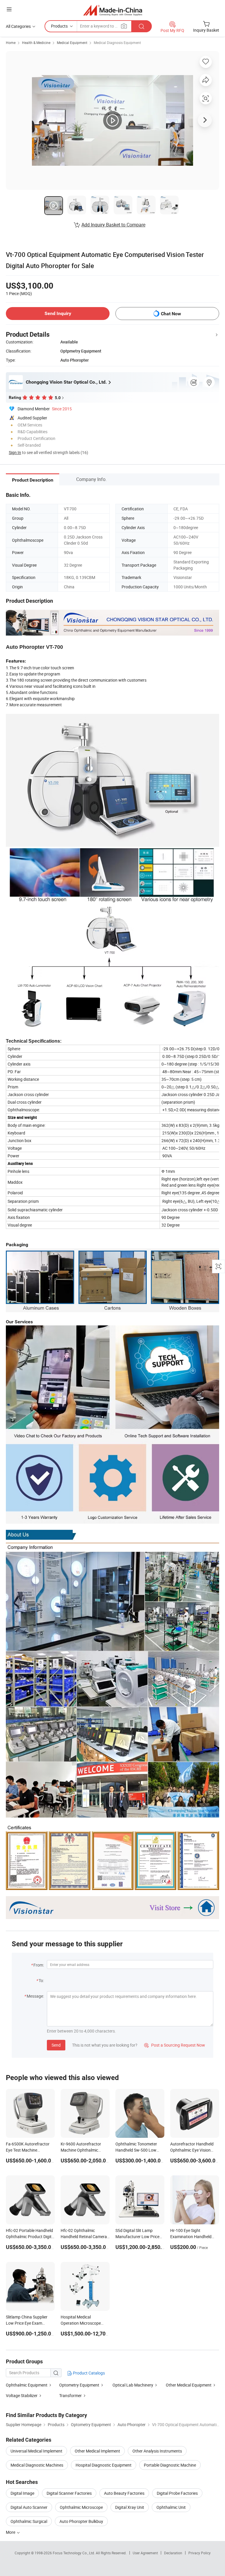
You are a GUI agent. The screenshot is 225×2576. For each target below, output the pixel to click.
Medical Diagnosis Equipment (117, 43)
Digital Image (22, 2493)
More (11, 2532)
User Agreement (145, 2553)
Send (56, 2045)
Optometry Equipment (79, 2385)
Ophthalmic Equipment (27, 2385)
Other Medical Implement (97, 2451)
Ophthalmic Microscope (81, 2507)
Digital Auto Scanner (29, 2507)
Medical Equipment (72, 43)
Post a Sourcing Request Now (175, 2045)
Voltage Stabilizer (22, 2395)
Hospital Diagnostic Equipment (104, 2465)
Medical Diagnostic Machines (37, 2465)
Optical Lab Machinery (133, 2385)
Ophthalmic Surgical (29, 2521)
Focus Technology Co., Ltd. (74, 2553)
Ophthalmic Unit (171, 2507)
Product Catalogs (88, 2373)
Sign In (15, 452)
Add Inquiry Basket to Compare (113, 225)
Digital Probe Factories (177, 2493)
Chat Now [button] (171, 314)
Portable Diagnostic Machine (170, 2465)
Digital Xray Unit (130, 2507)
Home (11, 43)
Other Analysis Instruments (157, 2451)
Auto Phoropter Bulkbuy (81, 2521)
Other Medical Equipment (189, 2385)
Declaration (173, 2553)
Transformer (70, 2395)
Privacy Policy (200, 2553)
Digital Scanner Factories (69, 2493)
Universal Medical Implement (36, 2451)
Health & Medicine (36, 43)
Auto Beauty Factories (124, 2493)
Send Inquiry (58, 313)
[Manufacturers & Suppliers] (113, 10)
